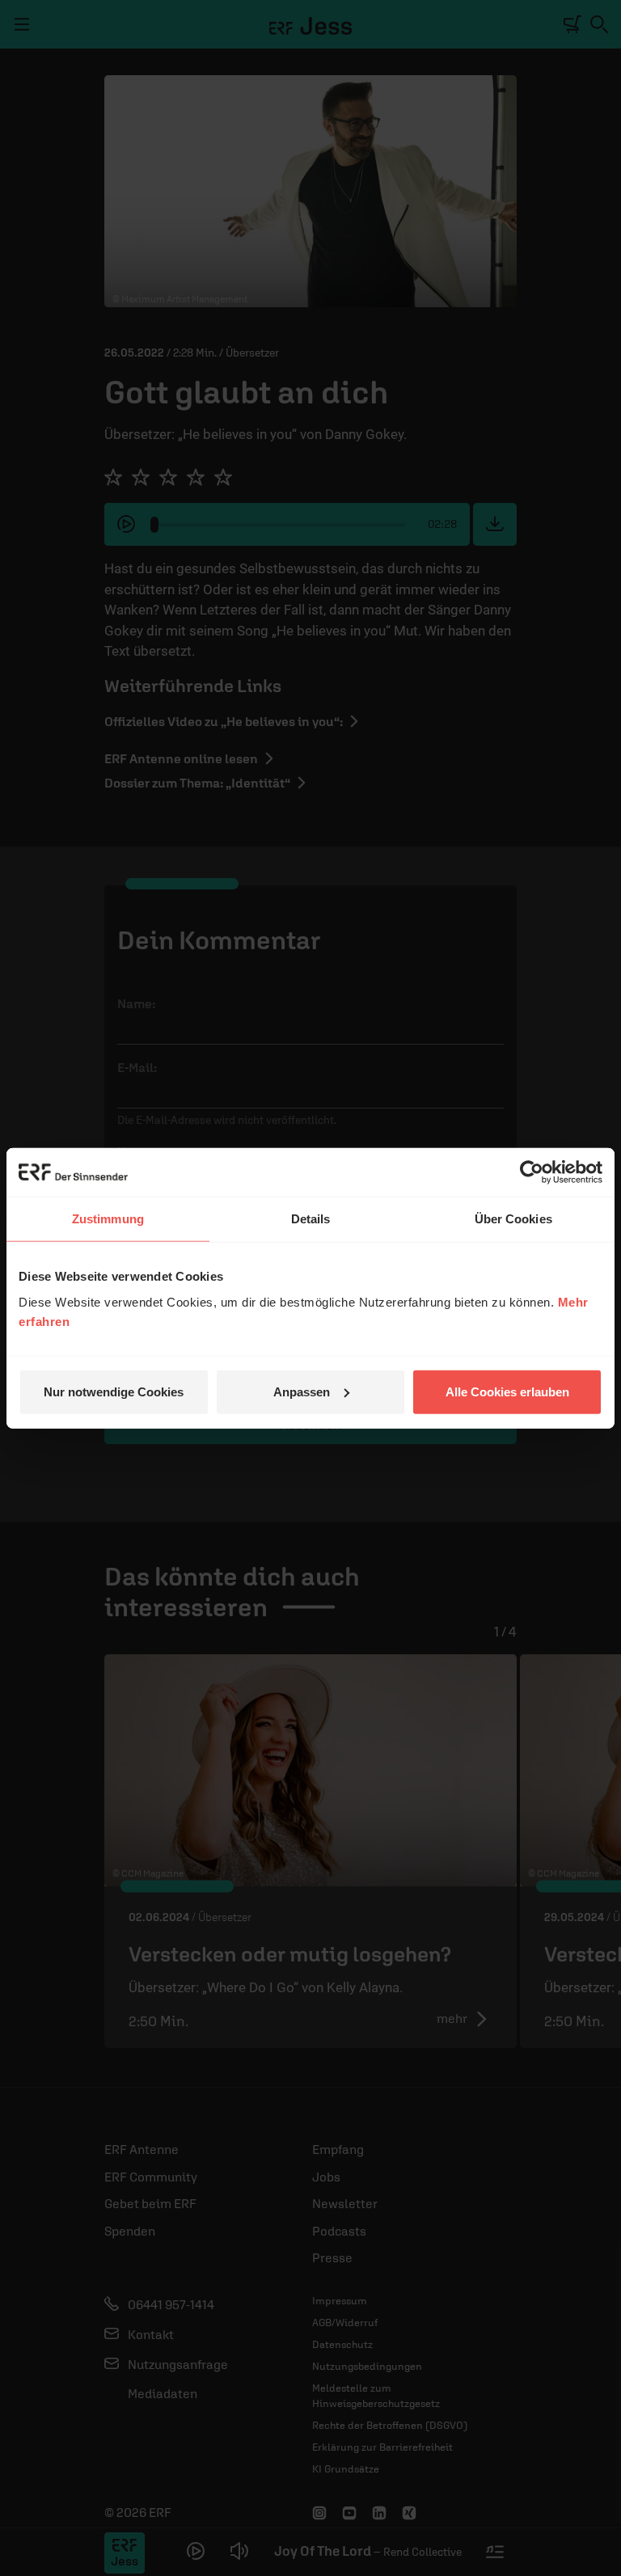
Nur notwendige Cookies (114, 1391)
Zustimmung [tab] (108, 1219)
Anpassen (302, 1391)
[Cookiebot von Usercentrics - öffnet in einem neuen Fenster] (532, 1172)
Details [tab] (311, 1219)
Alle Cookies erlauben (507, 1391)
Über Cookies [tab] (513, 1219)
